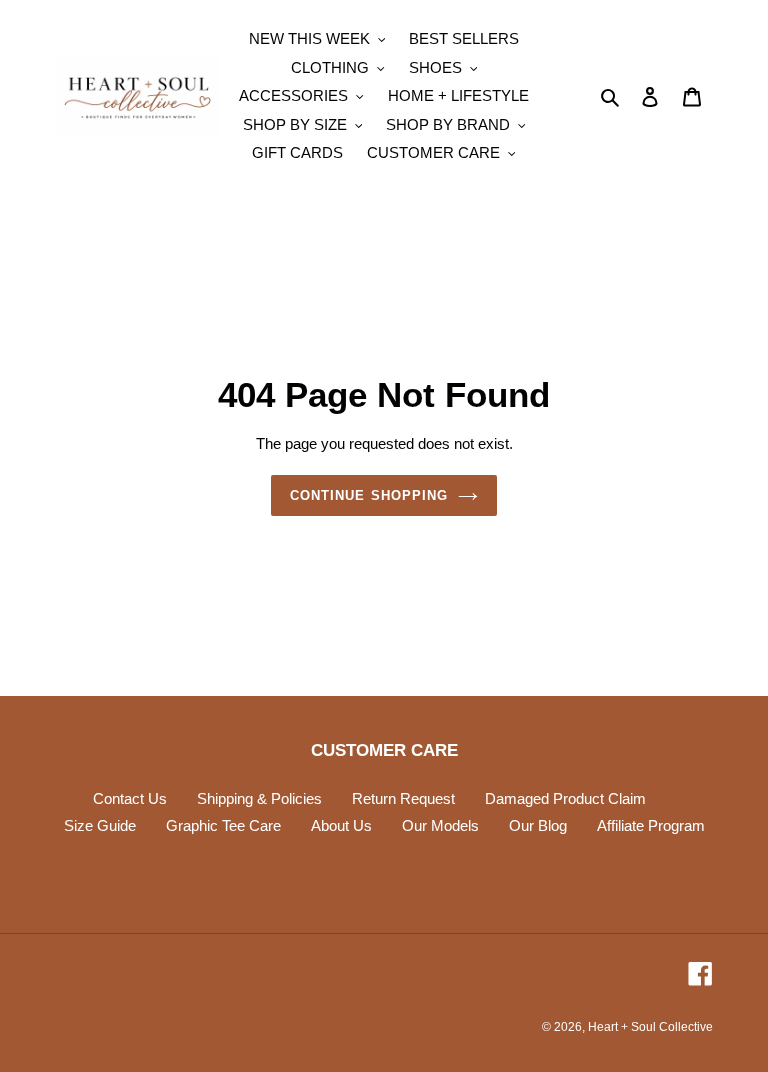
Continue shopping (369, 495)
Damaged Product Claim (565, 798)
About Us (341, 825)
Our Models (440, 825)
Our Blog (538, 825)
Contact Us (130, 798)
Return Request (403, 798)
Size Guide (100, 825)
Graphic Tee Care (223, 825)
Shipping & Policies (259, 798)
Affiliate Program (651, 825)
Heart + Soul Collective (650, 1027)
